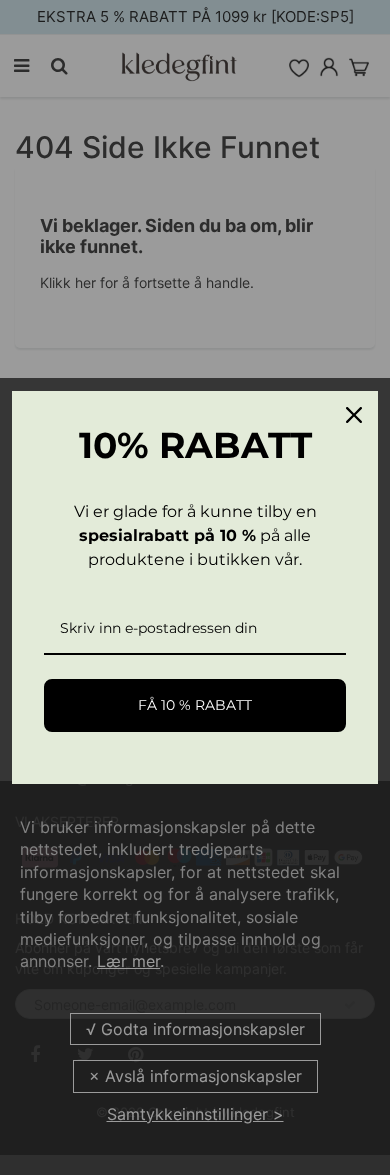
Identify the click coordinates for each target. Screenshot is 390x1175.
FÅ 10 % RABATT (195, 705)
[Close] (354, 415)
